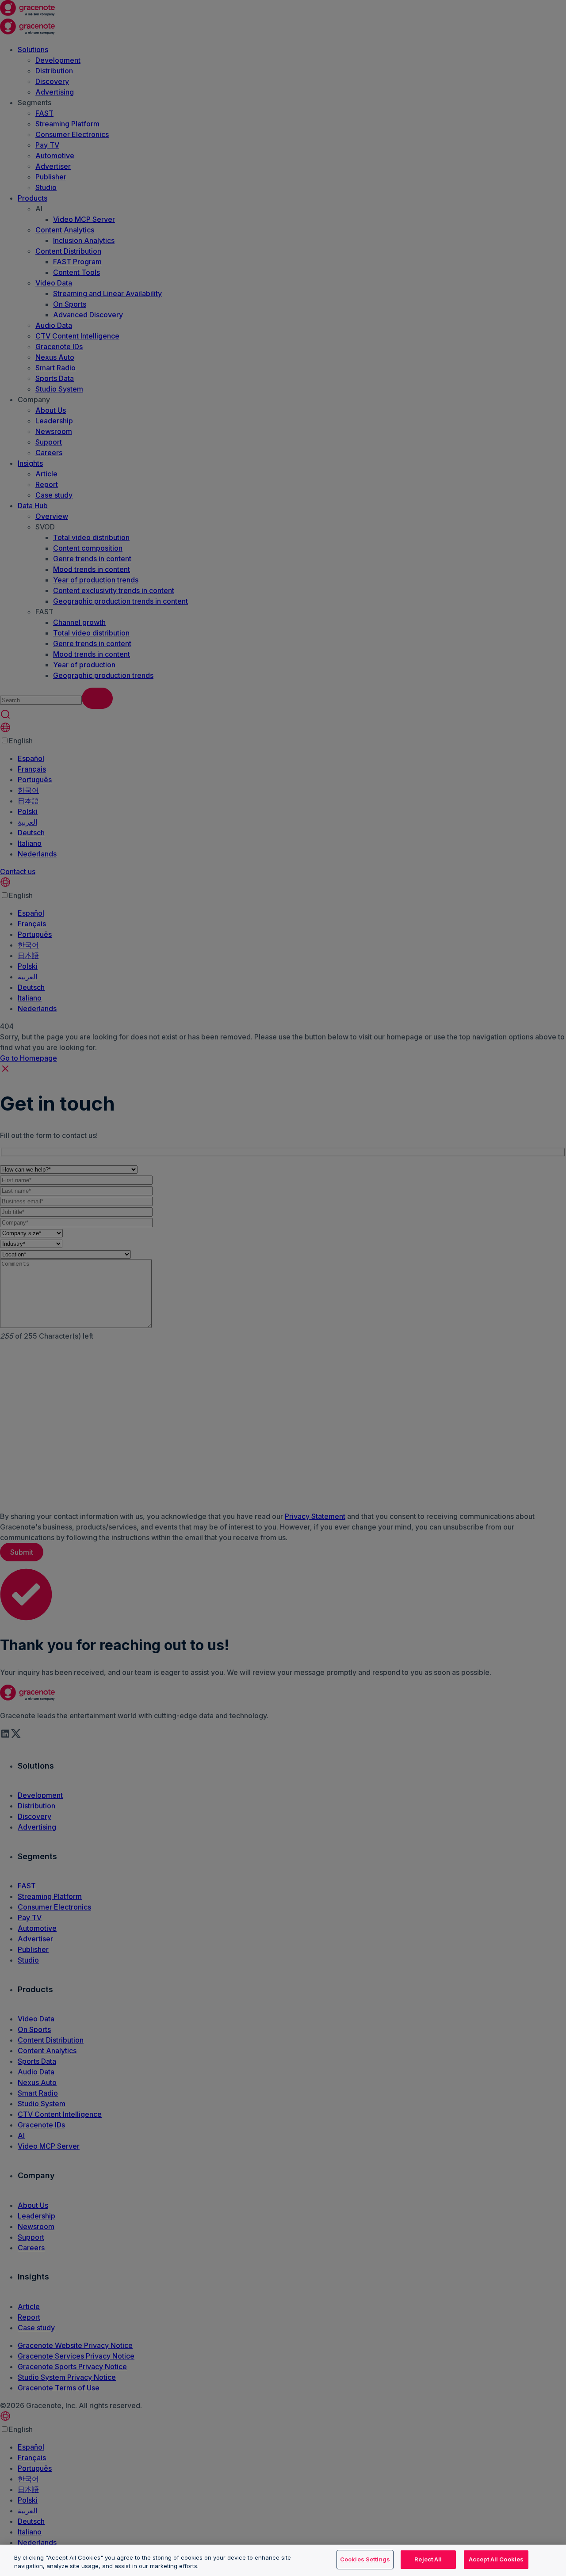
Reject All (428, 2559)
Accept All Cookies (496, 2559)
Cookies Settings (365, 2559)
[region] (283, 2560)
